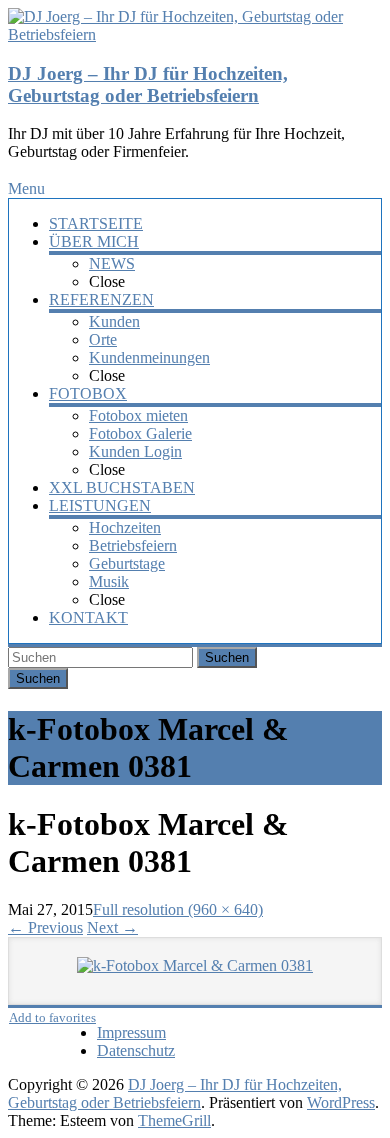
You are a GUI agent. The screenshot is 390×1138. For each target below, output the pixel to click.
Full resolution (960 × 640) (178, 909)
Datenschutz (136, 1050)
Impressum (131, 1032)
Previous (45, 927)
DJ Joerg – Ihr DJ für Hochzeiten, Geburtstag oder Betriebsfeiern (148, 84)
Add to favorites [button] (52, 1017)
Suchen (227, 657)
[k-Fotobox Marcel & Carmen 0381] (195, 966)
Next (112, 927)
